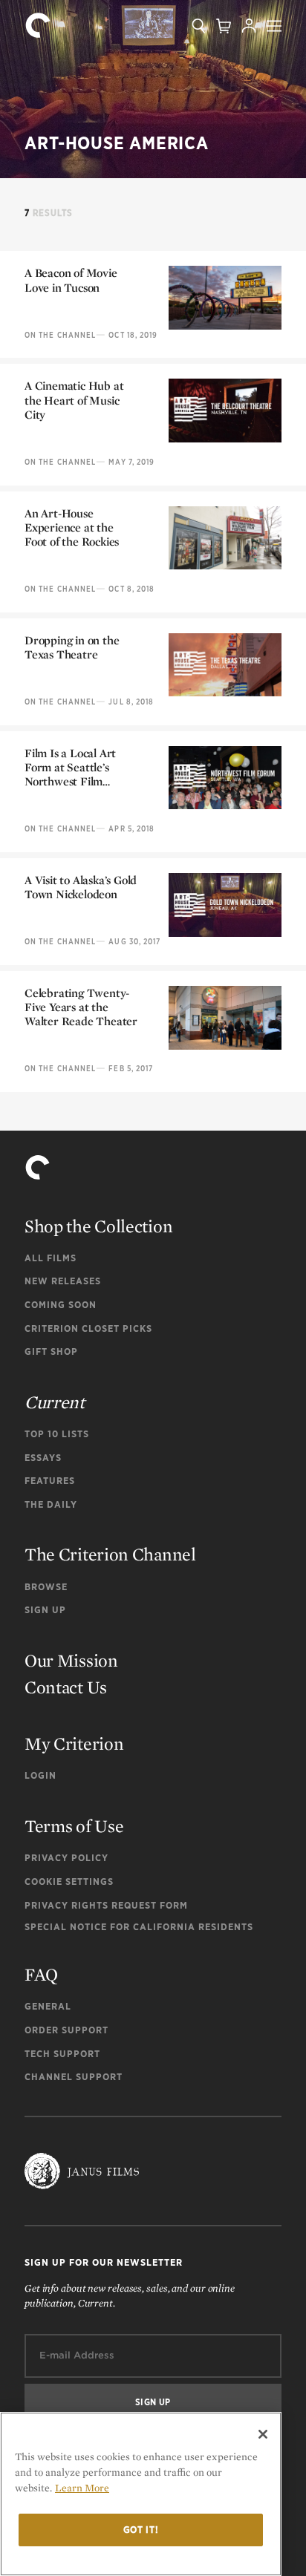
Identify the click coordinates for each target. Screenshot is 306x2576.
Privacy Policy (66, 1858)
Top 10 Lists (57, 1434)
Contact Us (66, 1687)
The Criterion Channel (110, 1554)
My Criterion (74, 1743)
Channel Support (74, 2077)
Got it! (141, 2530)
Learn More (82, 2488)
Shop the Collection (98, 1226)
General (48, 2006)
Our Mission (71, 1660)
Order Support (66, 2030)
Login (40, 1775)
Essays (43, 1458)
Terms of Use (74, 1826)
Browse (46, 1587)
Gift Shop (51, 1351)
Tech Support (62, 2054)
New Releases (63, 1281)
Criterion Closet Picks (88, 1328)
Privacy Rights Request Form (106, 1905)
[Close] (263, 2434)
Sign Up (45, 1610)
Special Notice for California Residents (139, 1927)
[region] (141, 2494)
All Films (51, 1258)
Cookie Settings (69, 1882)
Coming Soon (61, 1305)
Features (50, 1481)
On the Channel (60, 335)
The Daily (51, 1504)
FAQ (41, 1974)
